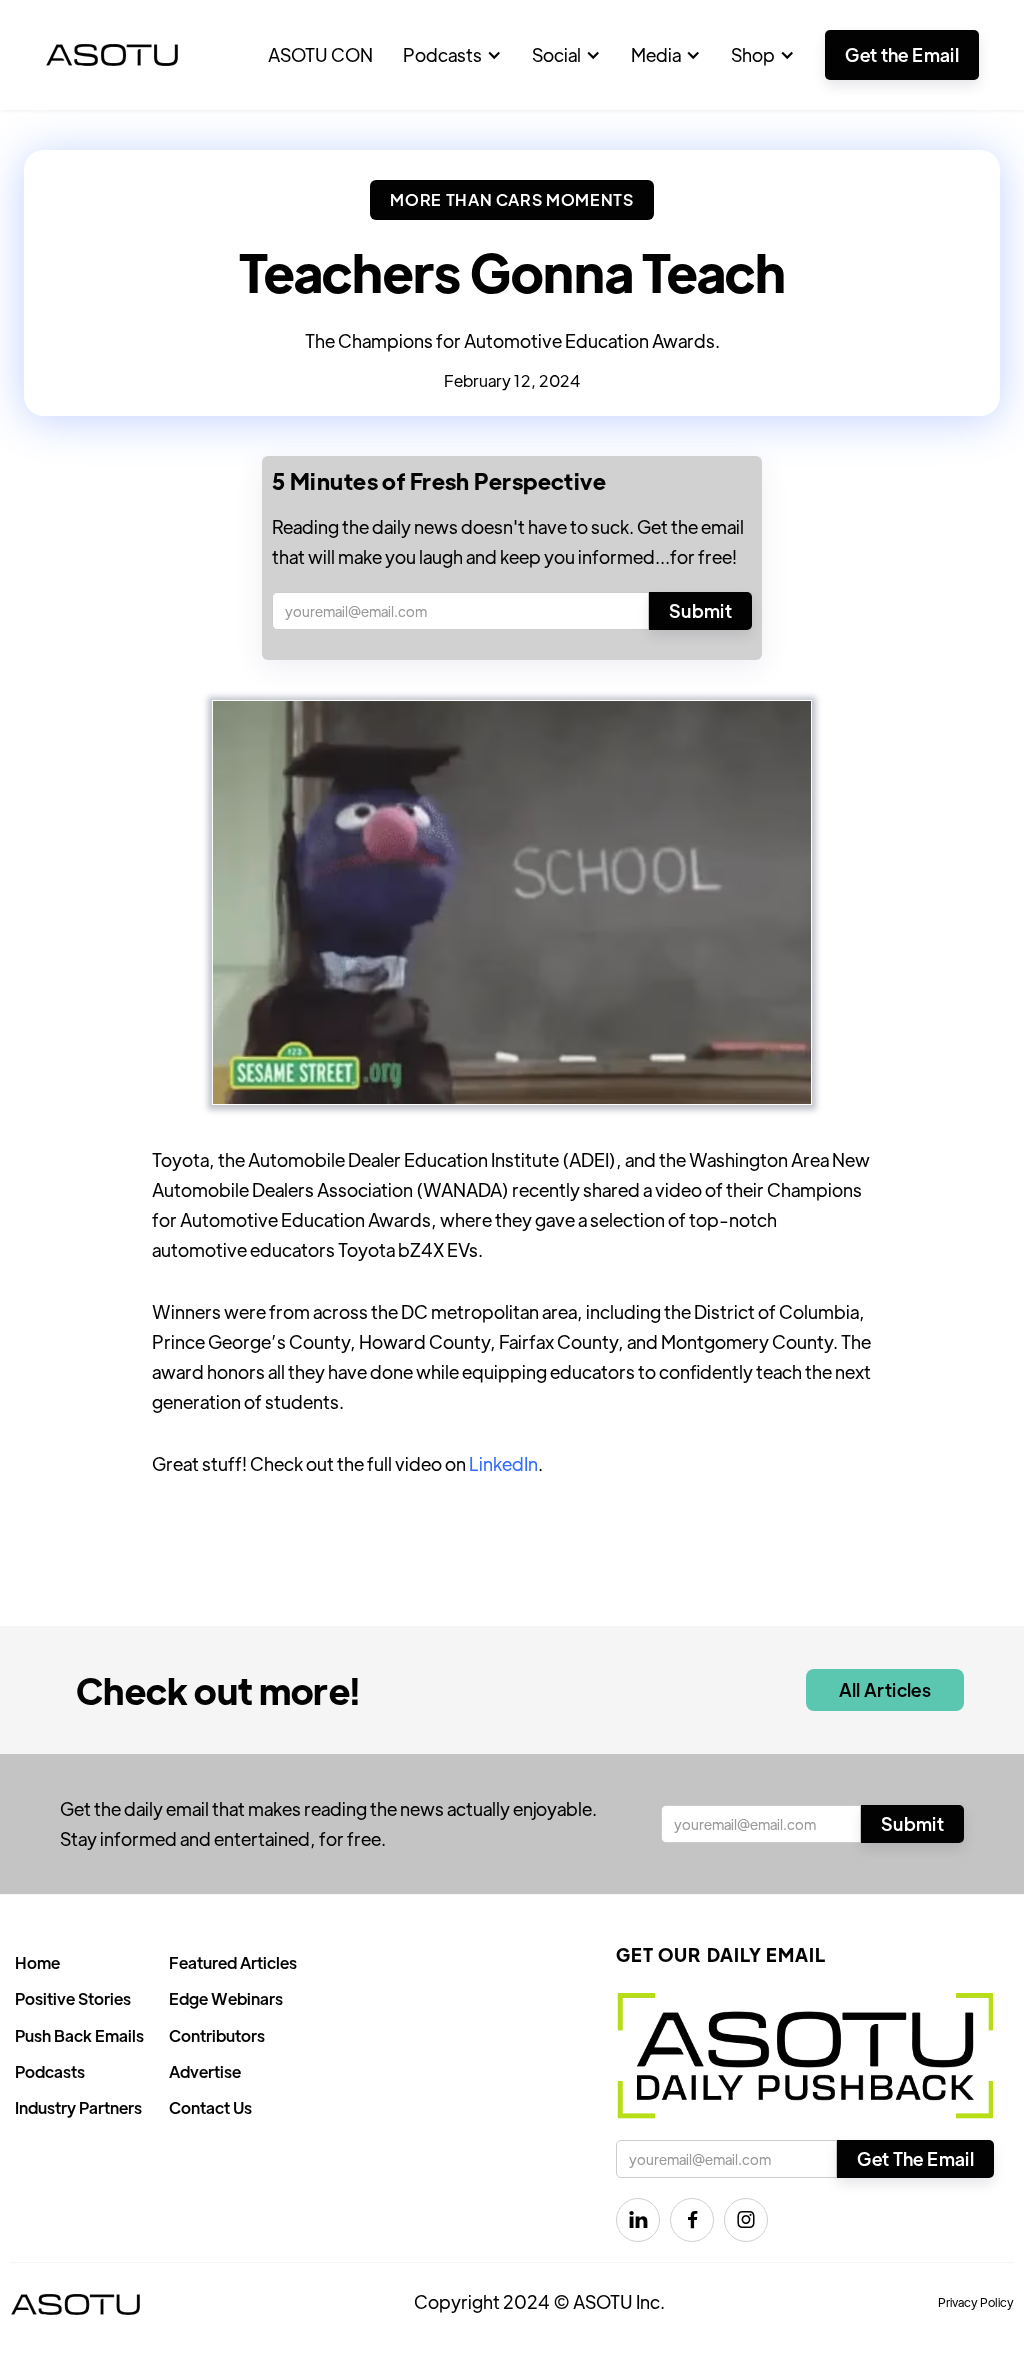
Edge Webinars (226, 1998)
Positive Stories (73, 1998)
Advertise (205, 2071)
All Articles (885, 1689)
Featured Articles (233, 1962)
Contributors (217, 2035)
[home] (112, 55)
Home (37, 1962)
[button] (452, 55)
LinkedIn (503, 1463)
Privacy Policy (976, 2302)
